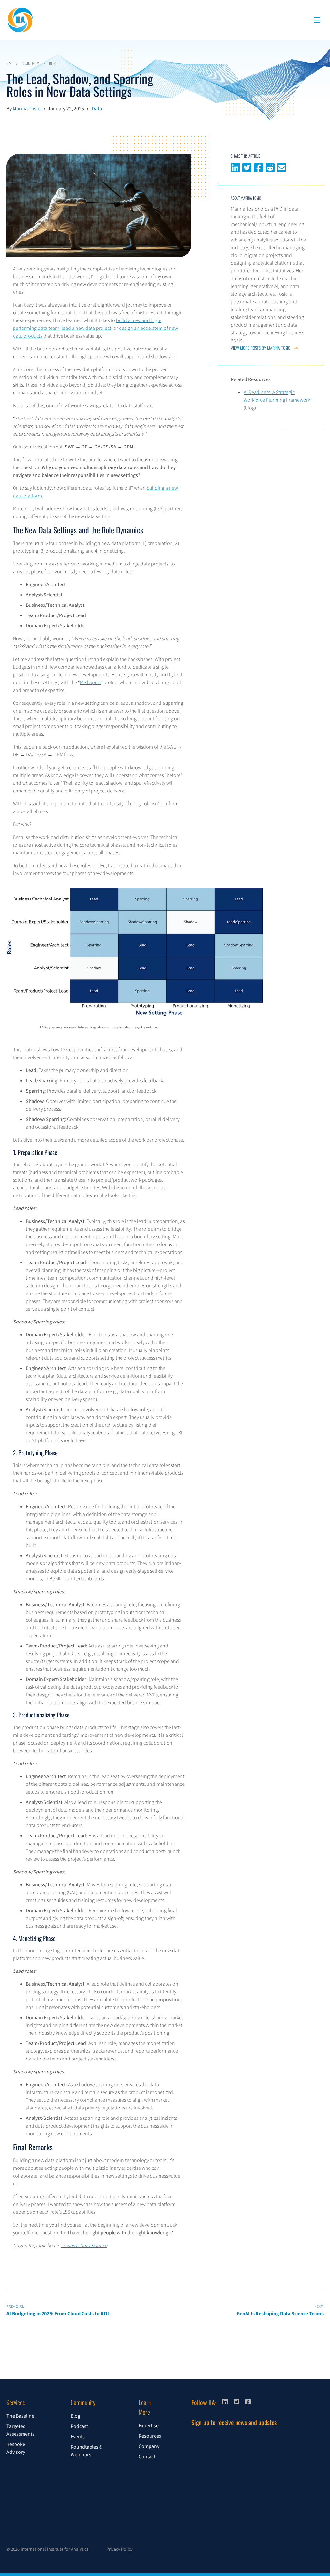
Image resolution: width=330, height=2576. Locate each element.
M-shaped (90, 683)
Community (30, 63)
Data (97, 109)
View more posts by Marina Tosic (261, 348)
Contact (147, 2457)
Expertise (149, 2426)
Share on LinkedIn (235, 167)
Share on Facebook (258, 167)
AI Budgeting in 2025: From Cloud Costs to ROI (58, 2311)
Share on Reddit (270, 167)
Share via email (282, 167)
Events (78, 2437)
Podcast (79, 2426)
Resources (150, 2436)
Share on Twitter (247, 167)
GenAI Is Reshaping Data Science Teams (280, 2311)
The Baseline (20, 2416)
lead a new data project (86, 328)
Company (149, 2446)
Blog (53, 63)
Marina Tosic (26, 109)
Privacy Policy (120, 2549)
